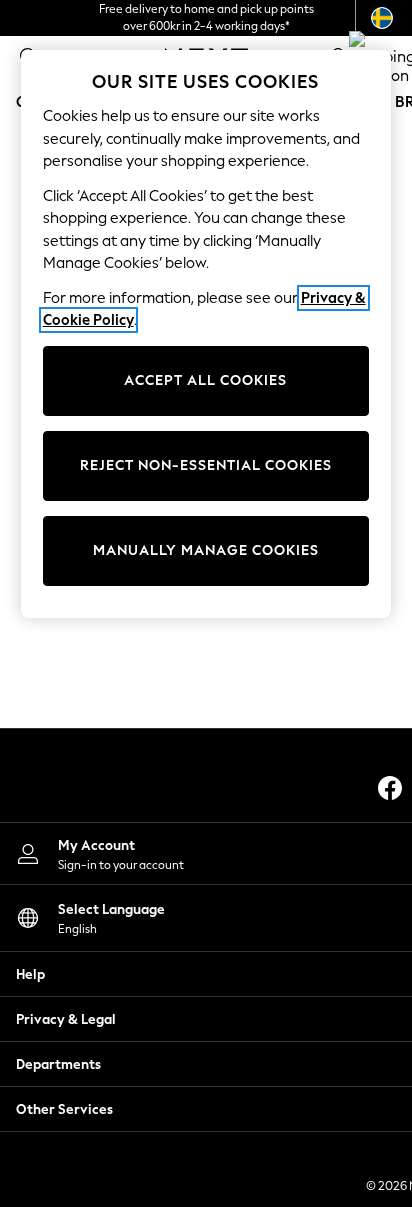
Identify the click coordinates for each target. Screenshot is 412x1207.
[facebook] (390, 788)
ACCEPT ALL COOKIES (205, 380)
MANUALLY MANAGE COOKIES (206, 550)
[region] (206, 334)
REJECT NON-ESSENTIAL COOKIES (206, 465)
